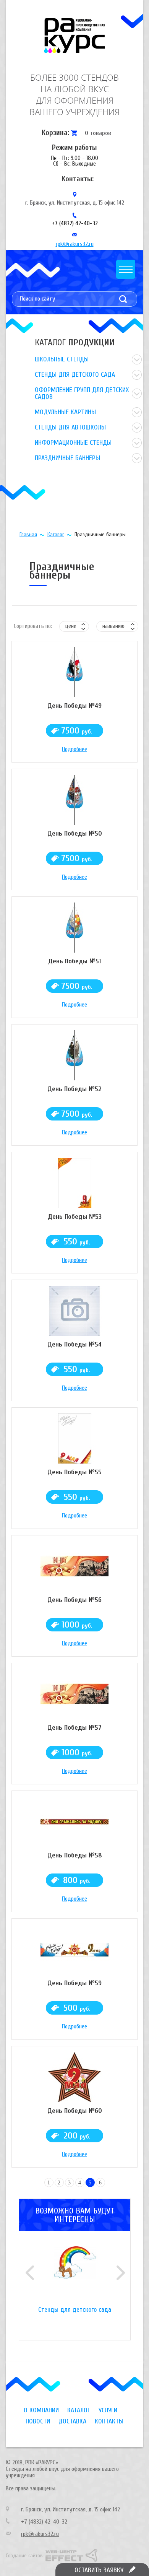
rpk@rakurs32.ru (75, 244)
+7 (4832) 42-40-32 (75, 223)
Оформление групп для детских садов (82, 393)
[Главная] (74, 36)
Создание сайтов (24, 2556)
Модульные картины (65, 412)
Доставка (72, 2421)
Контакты (109, 2421)
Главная (28, 534)
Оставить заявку (99, 2570)
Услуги (108, 2410)
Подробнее (74, 749)
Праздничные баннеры (67, 458)
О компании (41, 2410)
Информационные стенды (73, 443)
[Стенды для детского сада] (75, 2277)
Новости (38, 2421)
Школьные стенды (62, 359)
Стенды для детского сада (75, 375)
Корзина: (55, 133)
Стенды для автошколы (70, 427)
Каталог (56, 534)
